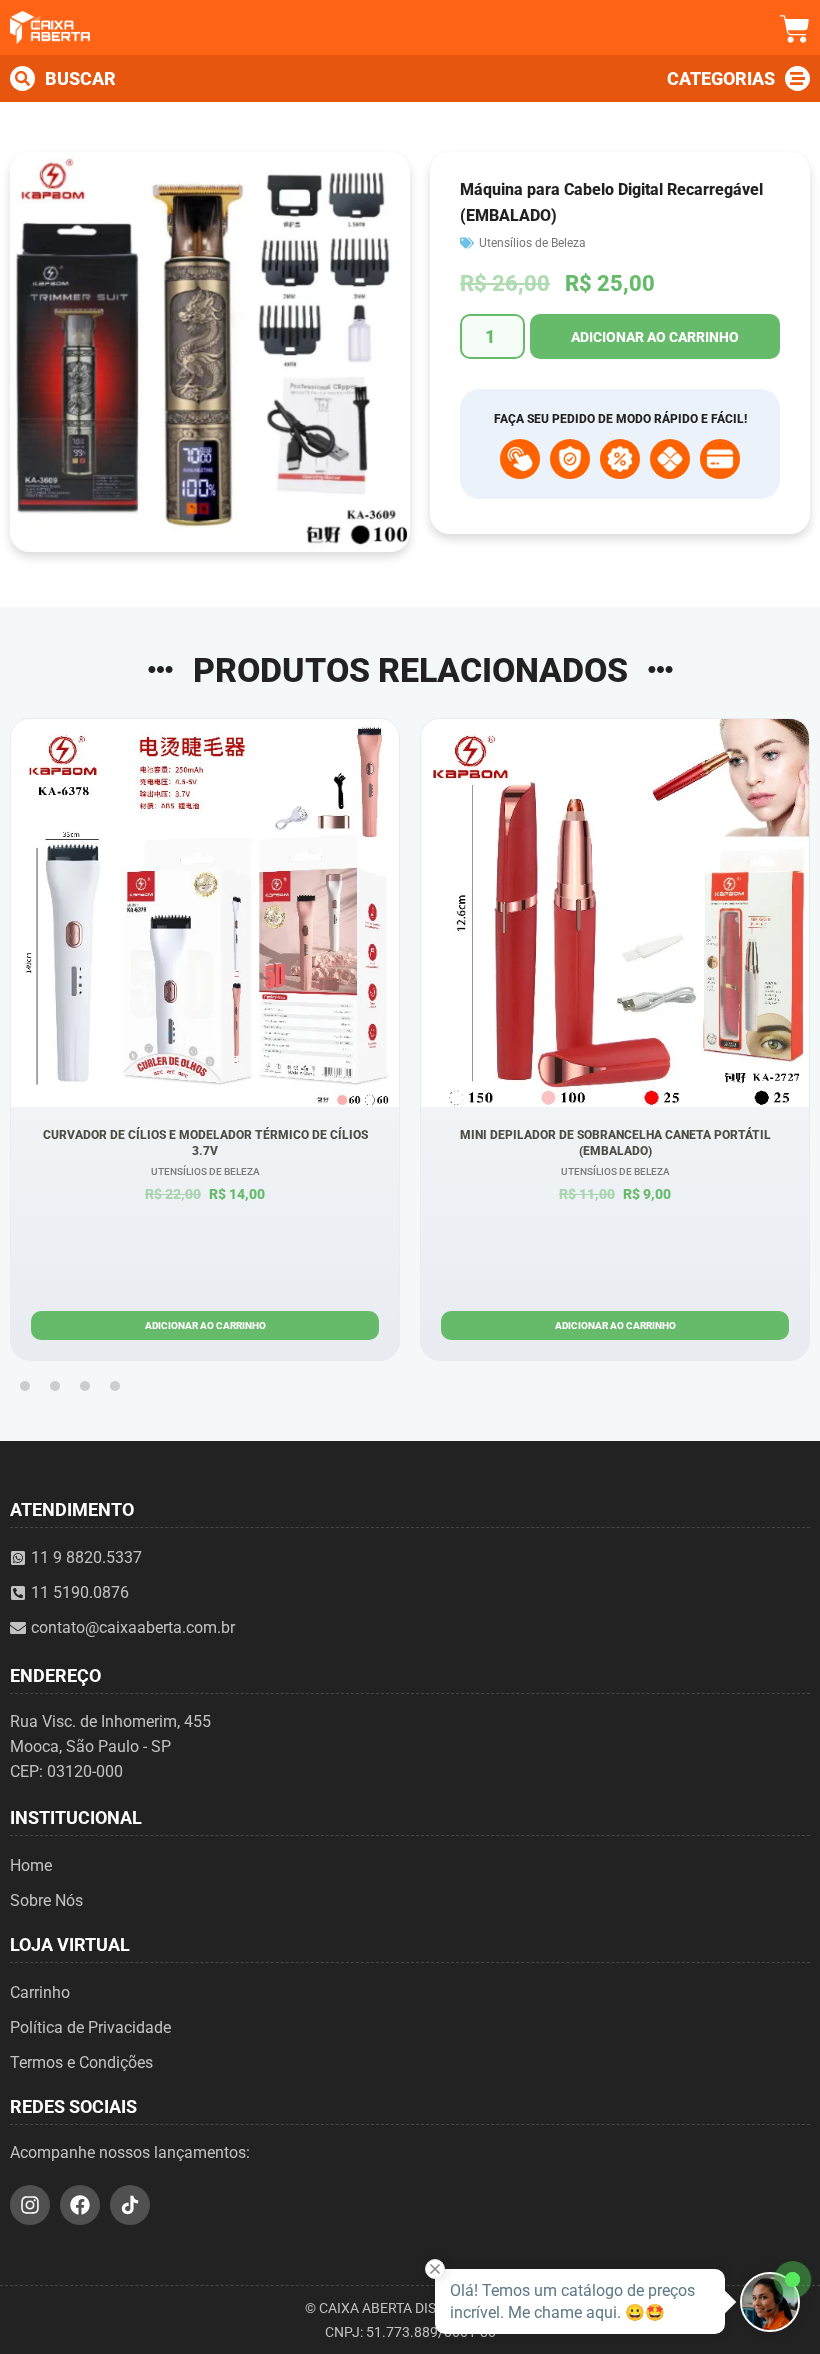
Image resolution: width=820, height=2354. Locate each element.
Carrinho (40, 1992)
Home (31, 1865)
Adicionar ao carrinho (655, 337)
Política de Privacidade (90, 2027)
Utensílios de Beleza (532, 243)
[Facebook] (80, 2205)
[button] (25, 1386)
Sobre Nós (46, 1900)
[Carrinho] (795, 29)
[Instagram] (30, 2205)
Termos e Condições (81, 2062)
